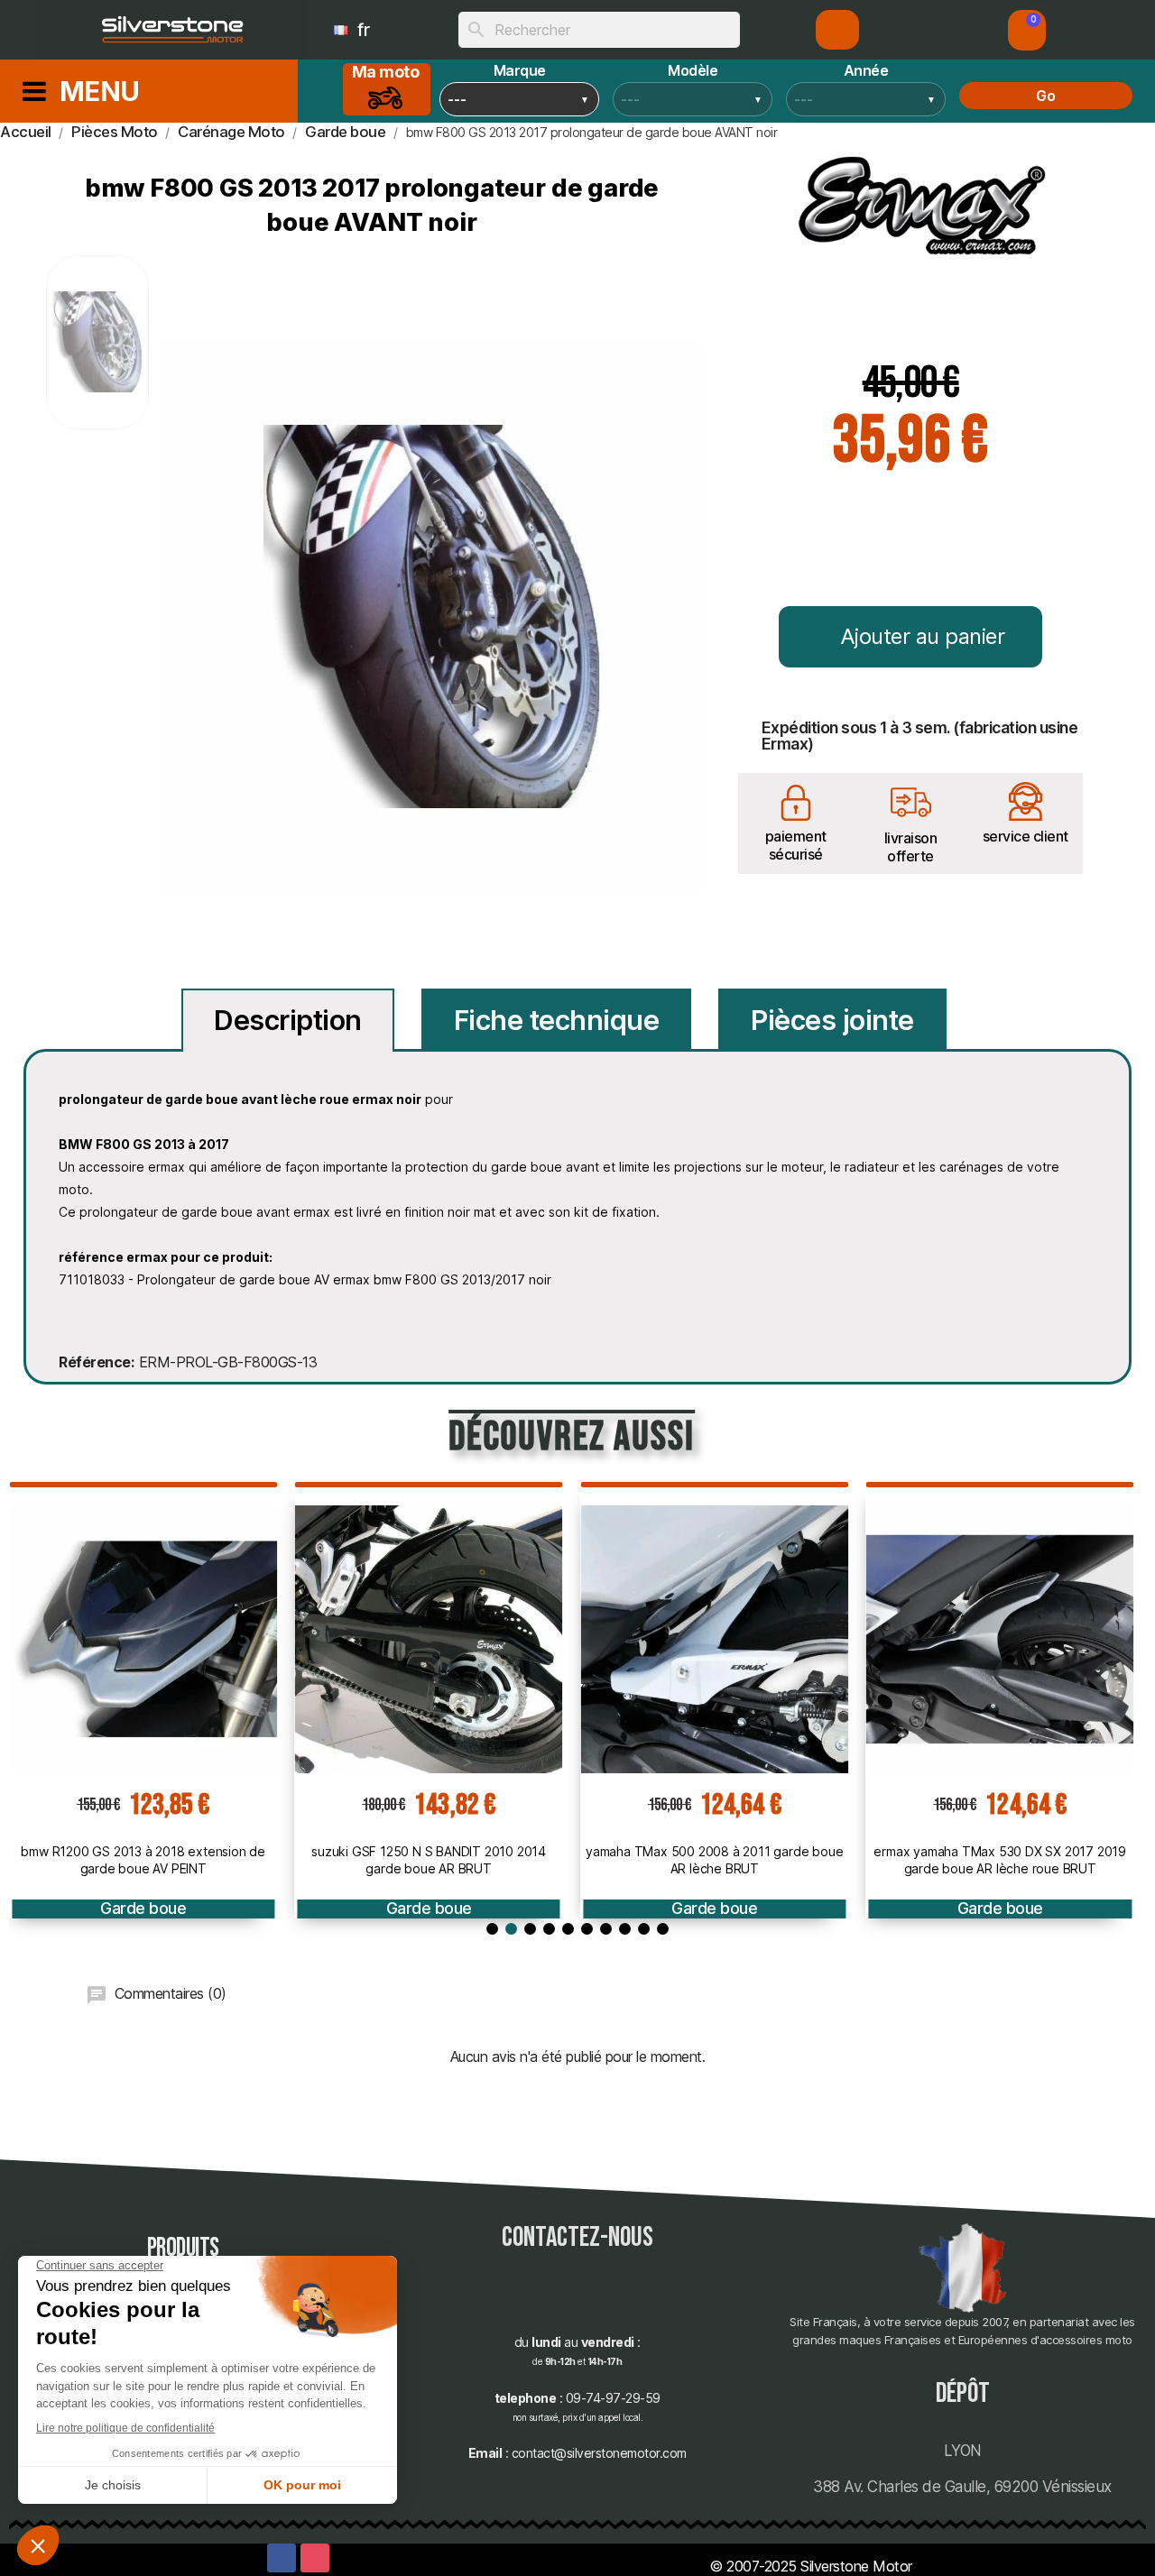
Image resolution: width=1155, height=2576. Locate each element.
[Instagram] (315, 2558)
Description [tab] (288, 1020)
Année (866, 70)
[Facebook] (282, 2558)
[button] (1027, 30)
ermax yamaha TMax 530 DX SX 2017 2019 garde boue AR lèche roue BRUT (1000, 1859)
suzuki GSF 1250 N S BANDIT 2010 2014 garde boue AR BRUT (429, 1859)
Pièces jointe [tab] (832, 1020)
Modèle (693, 70)
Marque (520, 70)
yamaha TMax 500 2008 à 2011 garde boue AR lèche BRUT (714, 1859)
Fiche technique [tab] (557, 1020)
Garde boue (143, 1908)
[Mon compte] (838, 30)
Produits (183, 2248)
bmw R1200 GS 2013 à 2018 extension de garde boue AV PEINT (143, 1859)
